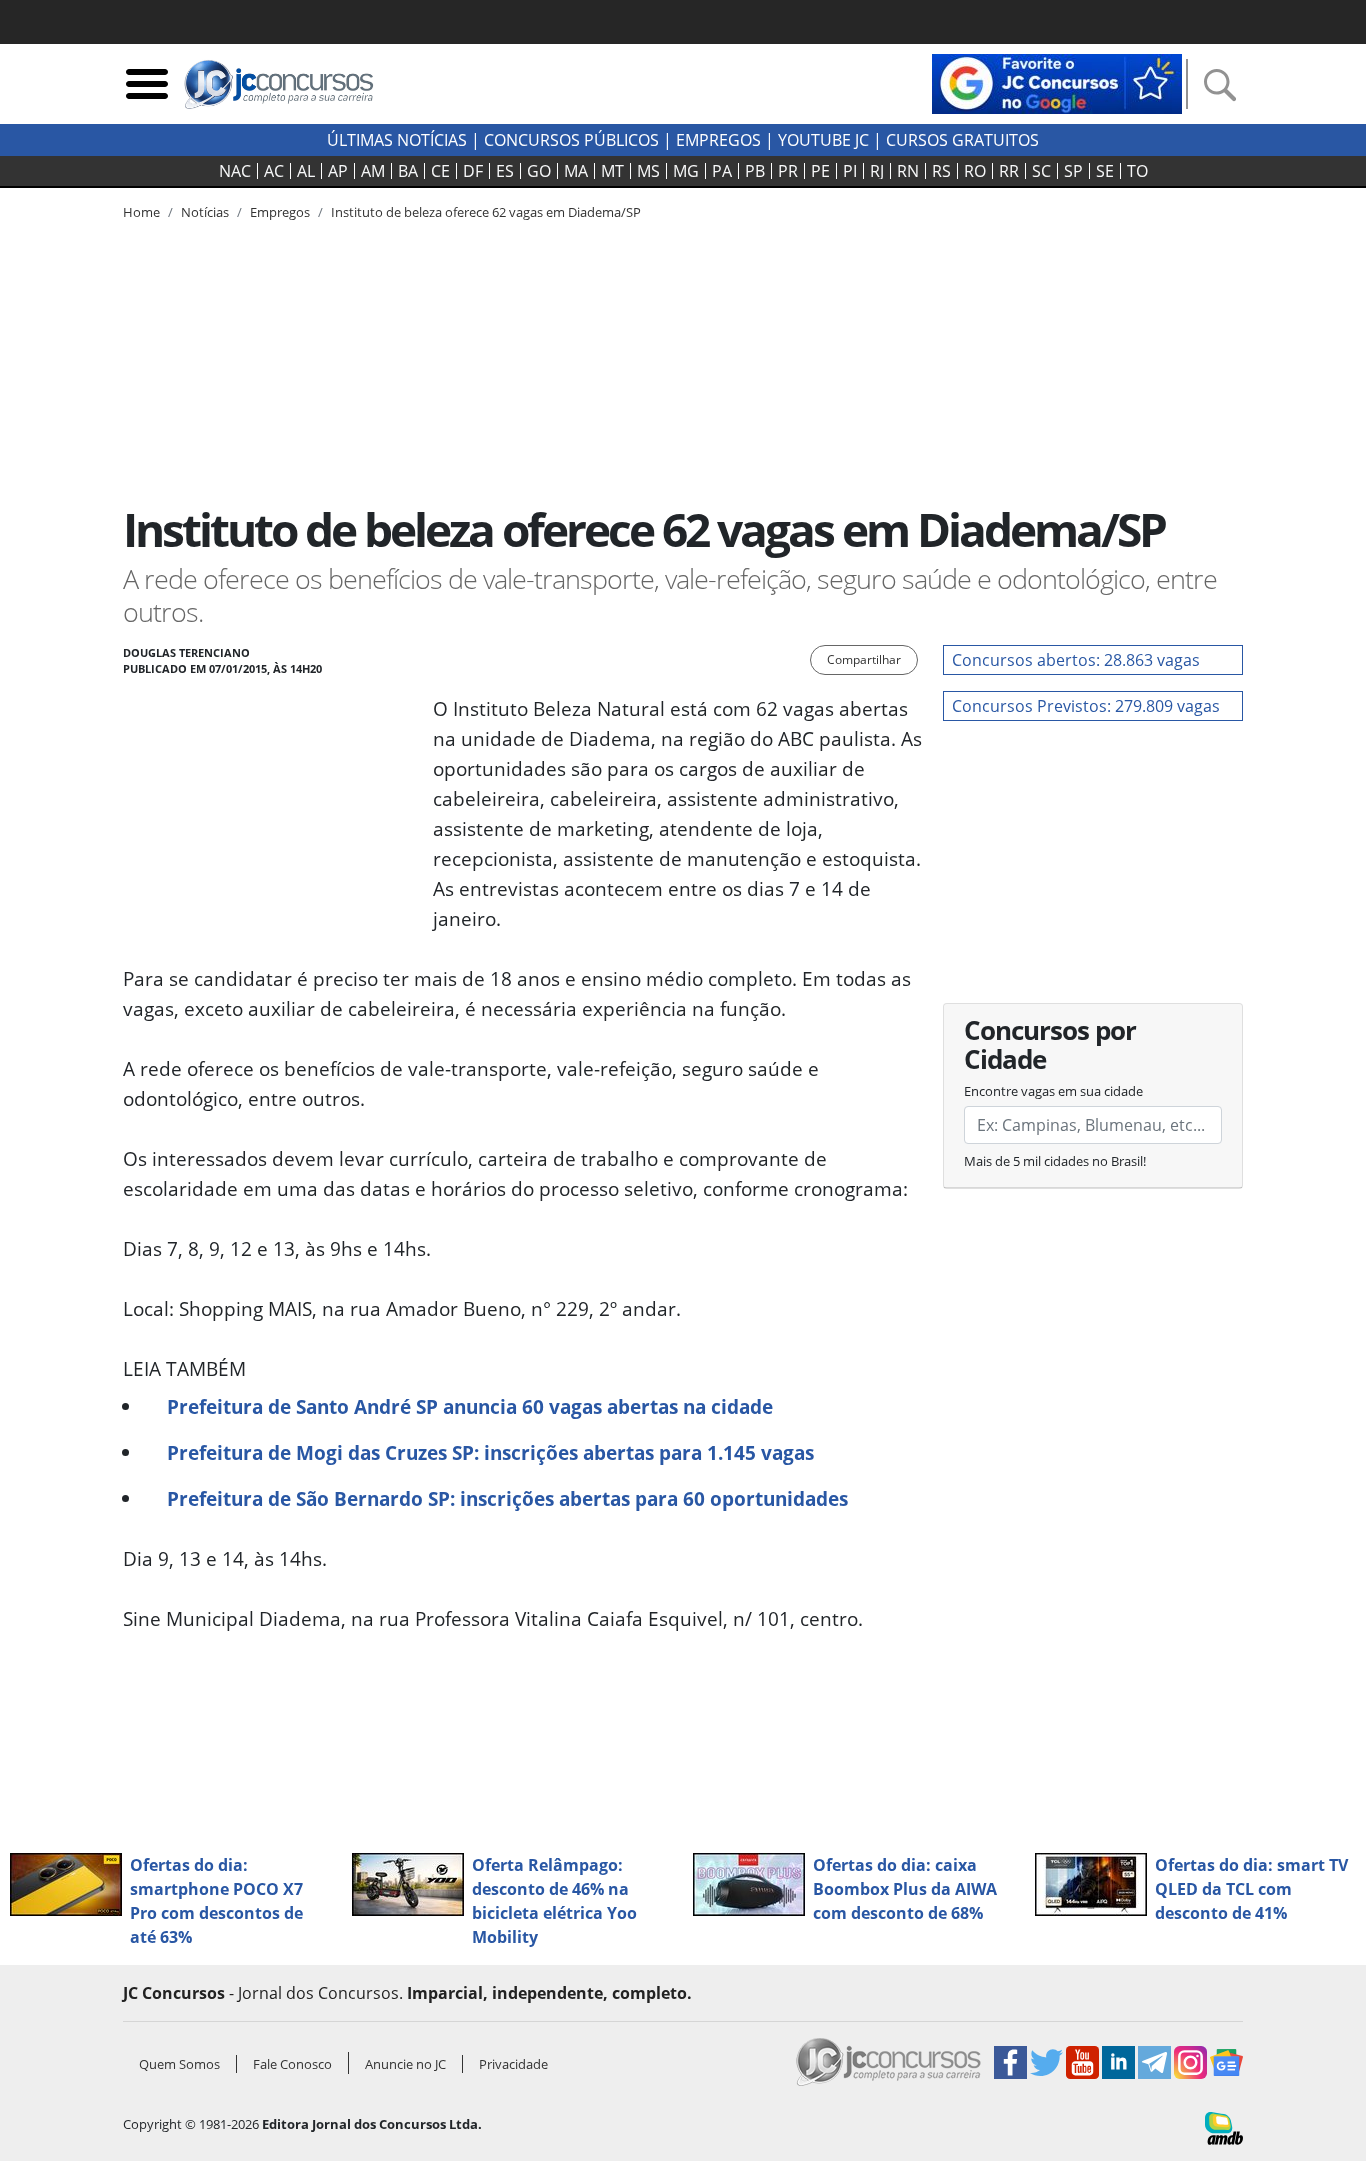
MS (648, 171)
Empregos (718, 140)
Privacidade (513, 2064)
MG (686, 171)
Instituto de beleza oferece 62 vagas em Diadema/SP (486, 212)
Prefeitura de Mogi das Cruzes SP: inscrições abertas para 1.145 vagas (490, 1452)
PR (788, 171)
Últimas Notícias (397, 140)
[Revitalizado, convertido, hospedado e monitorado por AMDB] (1224, 2126)
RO (975, 171)
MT (612, 171)
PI (850, 171)
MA (576, 171)
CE (440, 171)
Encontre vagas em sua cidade (1053, 1091)
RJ (877, 171)
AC (274, 171)
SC (1041, 171)
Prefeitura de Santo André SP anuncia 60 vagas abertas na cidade (470, 1406)
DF (473, 171)
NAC (235, 171)
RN (908, 171)
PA (722, 171)
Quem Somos (179, 2064)
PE (820, 171)
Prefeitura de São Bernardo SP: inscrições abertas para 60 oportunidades (507, 1498)
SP (1073, 171)
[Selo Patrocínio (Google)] (1057, 82)
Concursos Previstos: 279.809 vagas (1086, 706)
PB (755, 171)
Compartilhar (864, 659)
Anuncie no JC (405, 2064)
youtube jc (823, 140)
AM (373, 171)
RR (1009, 171)
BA (408, 171)
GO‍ (539, 171)
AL (306, 171)
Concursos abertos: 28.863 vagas (1076, 660)
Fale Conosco (292, 2064)
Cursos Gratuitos (962, 140)
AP (338, 171)
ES (505, 171)
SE (1105, 171)
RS (941, 171)
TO (1137, 171)
